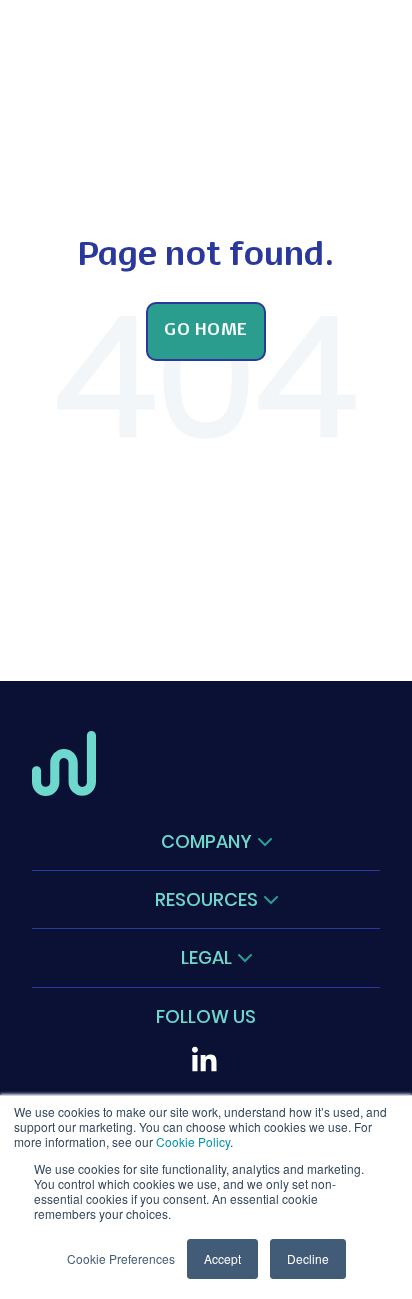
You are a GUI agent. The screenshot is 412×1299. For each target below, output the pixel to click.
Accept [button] (222, 1258)
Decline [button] (308, 1258)
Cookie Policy (193, 1141)
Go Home (206, 331)
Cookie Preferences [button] (121, 1258)
